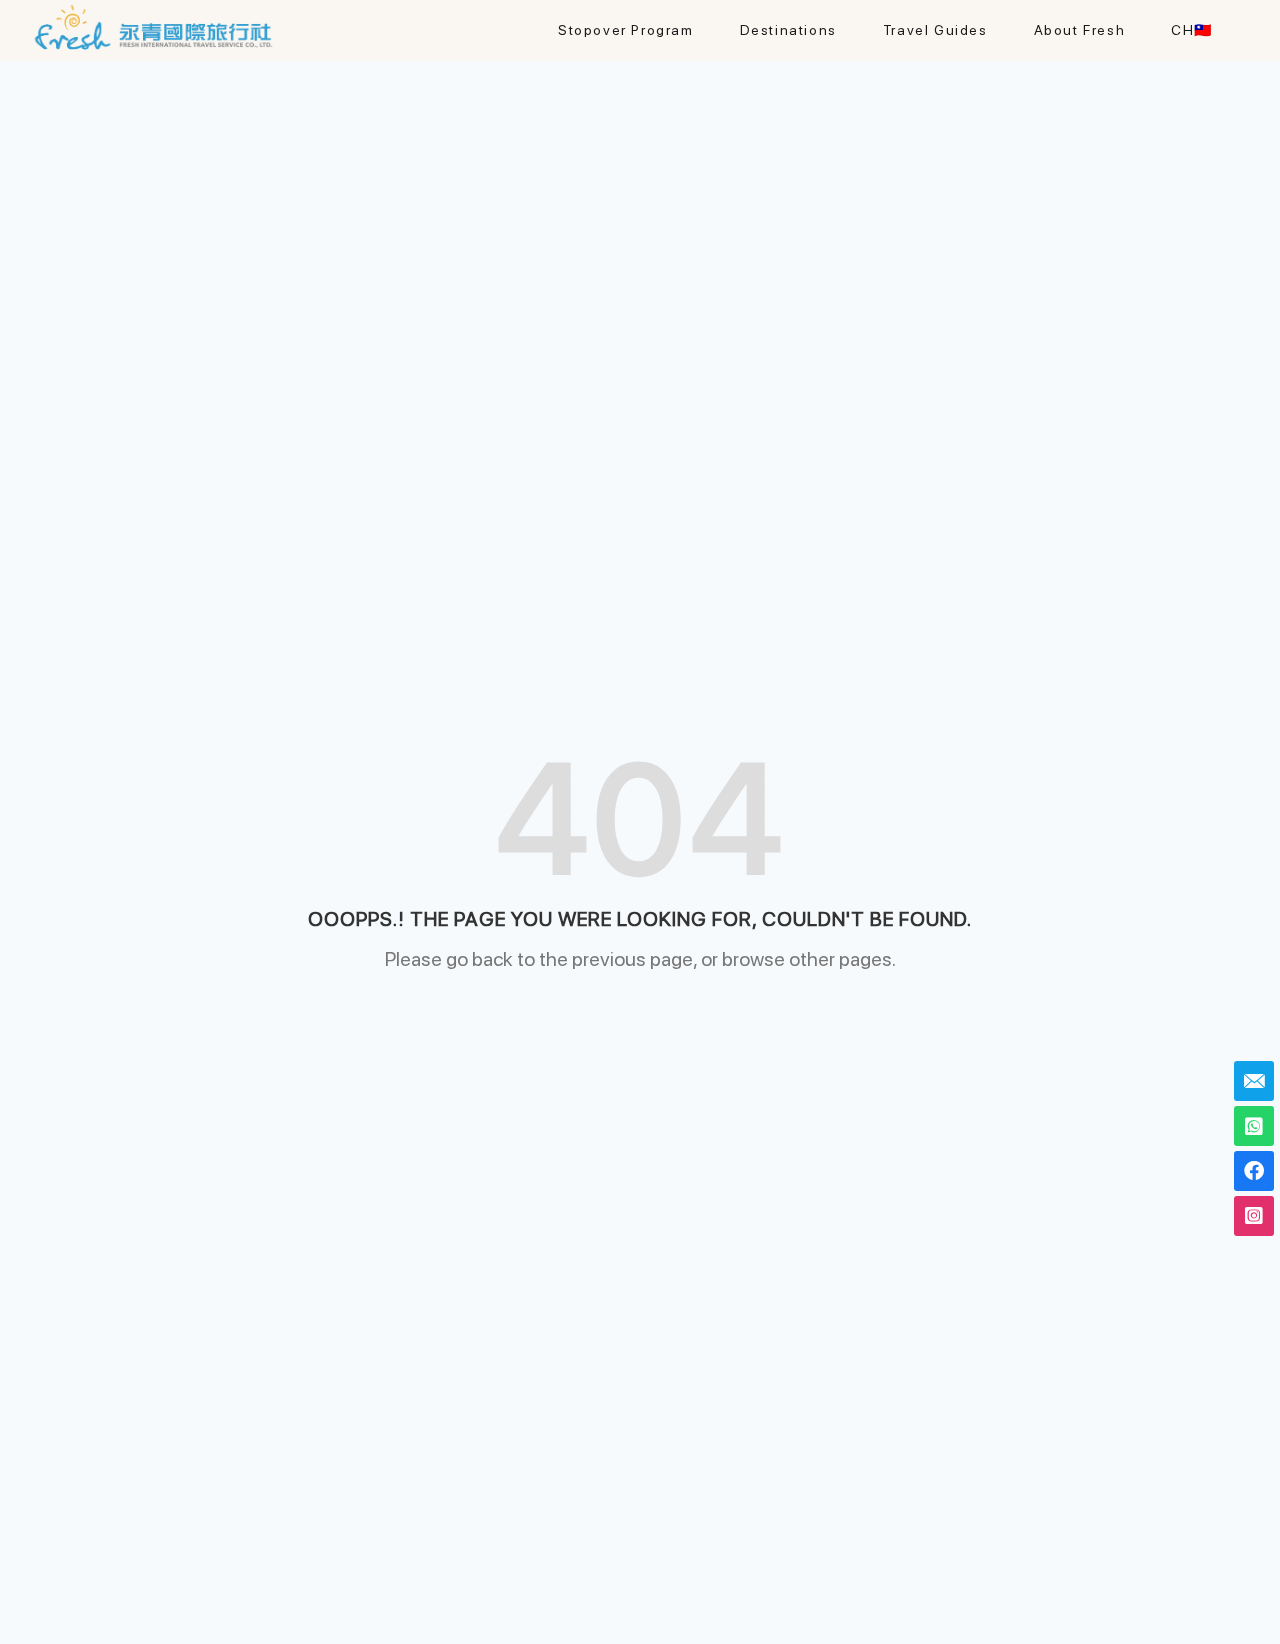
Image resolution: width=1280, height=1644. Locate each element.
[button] (788, 30)
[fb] (1254, 1171)
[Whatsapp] (1254, 1126)
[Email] (1254, 1081)
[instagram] (1254, 1216)
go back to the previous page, (571, 959)
